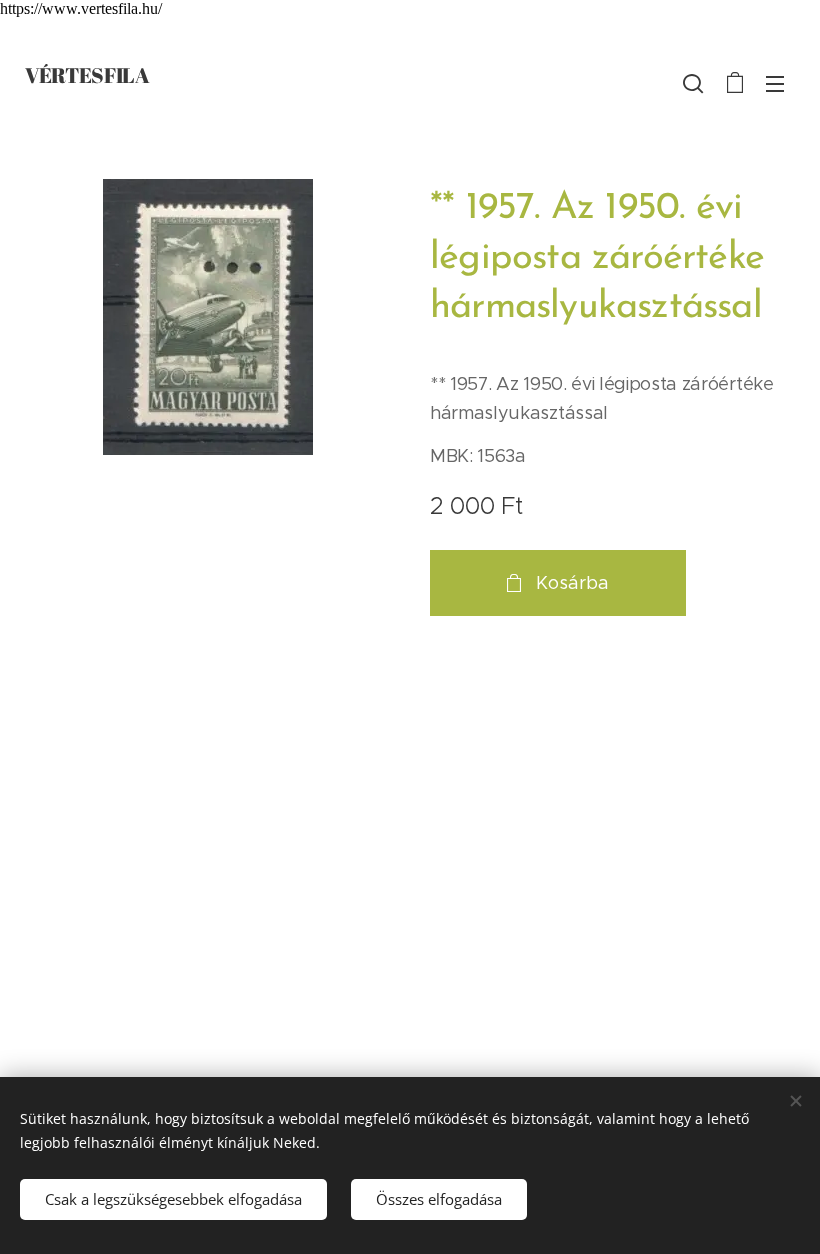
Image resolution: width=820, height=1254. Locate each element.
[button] (693, 83)
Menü (775, 83)
